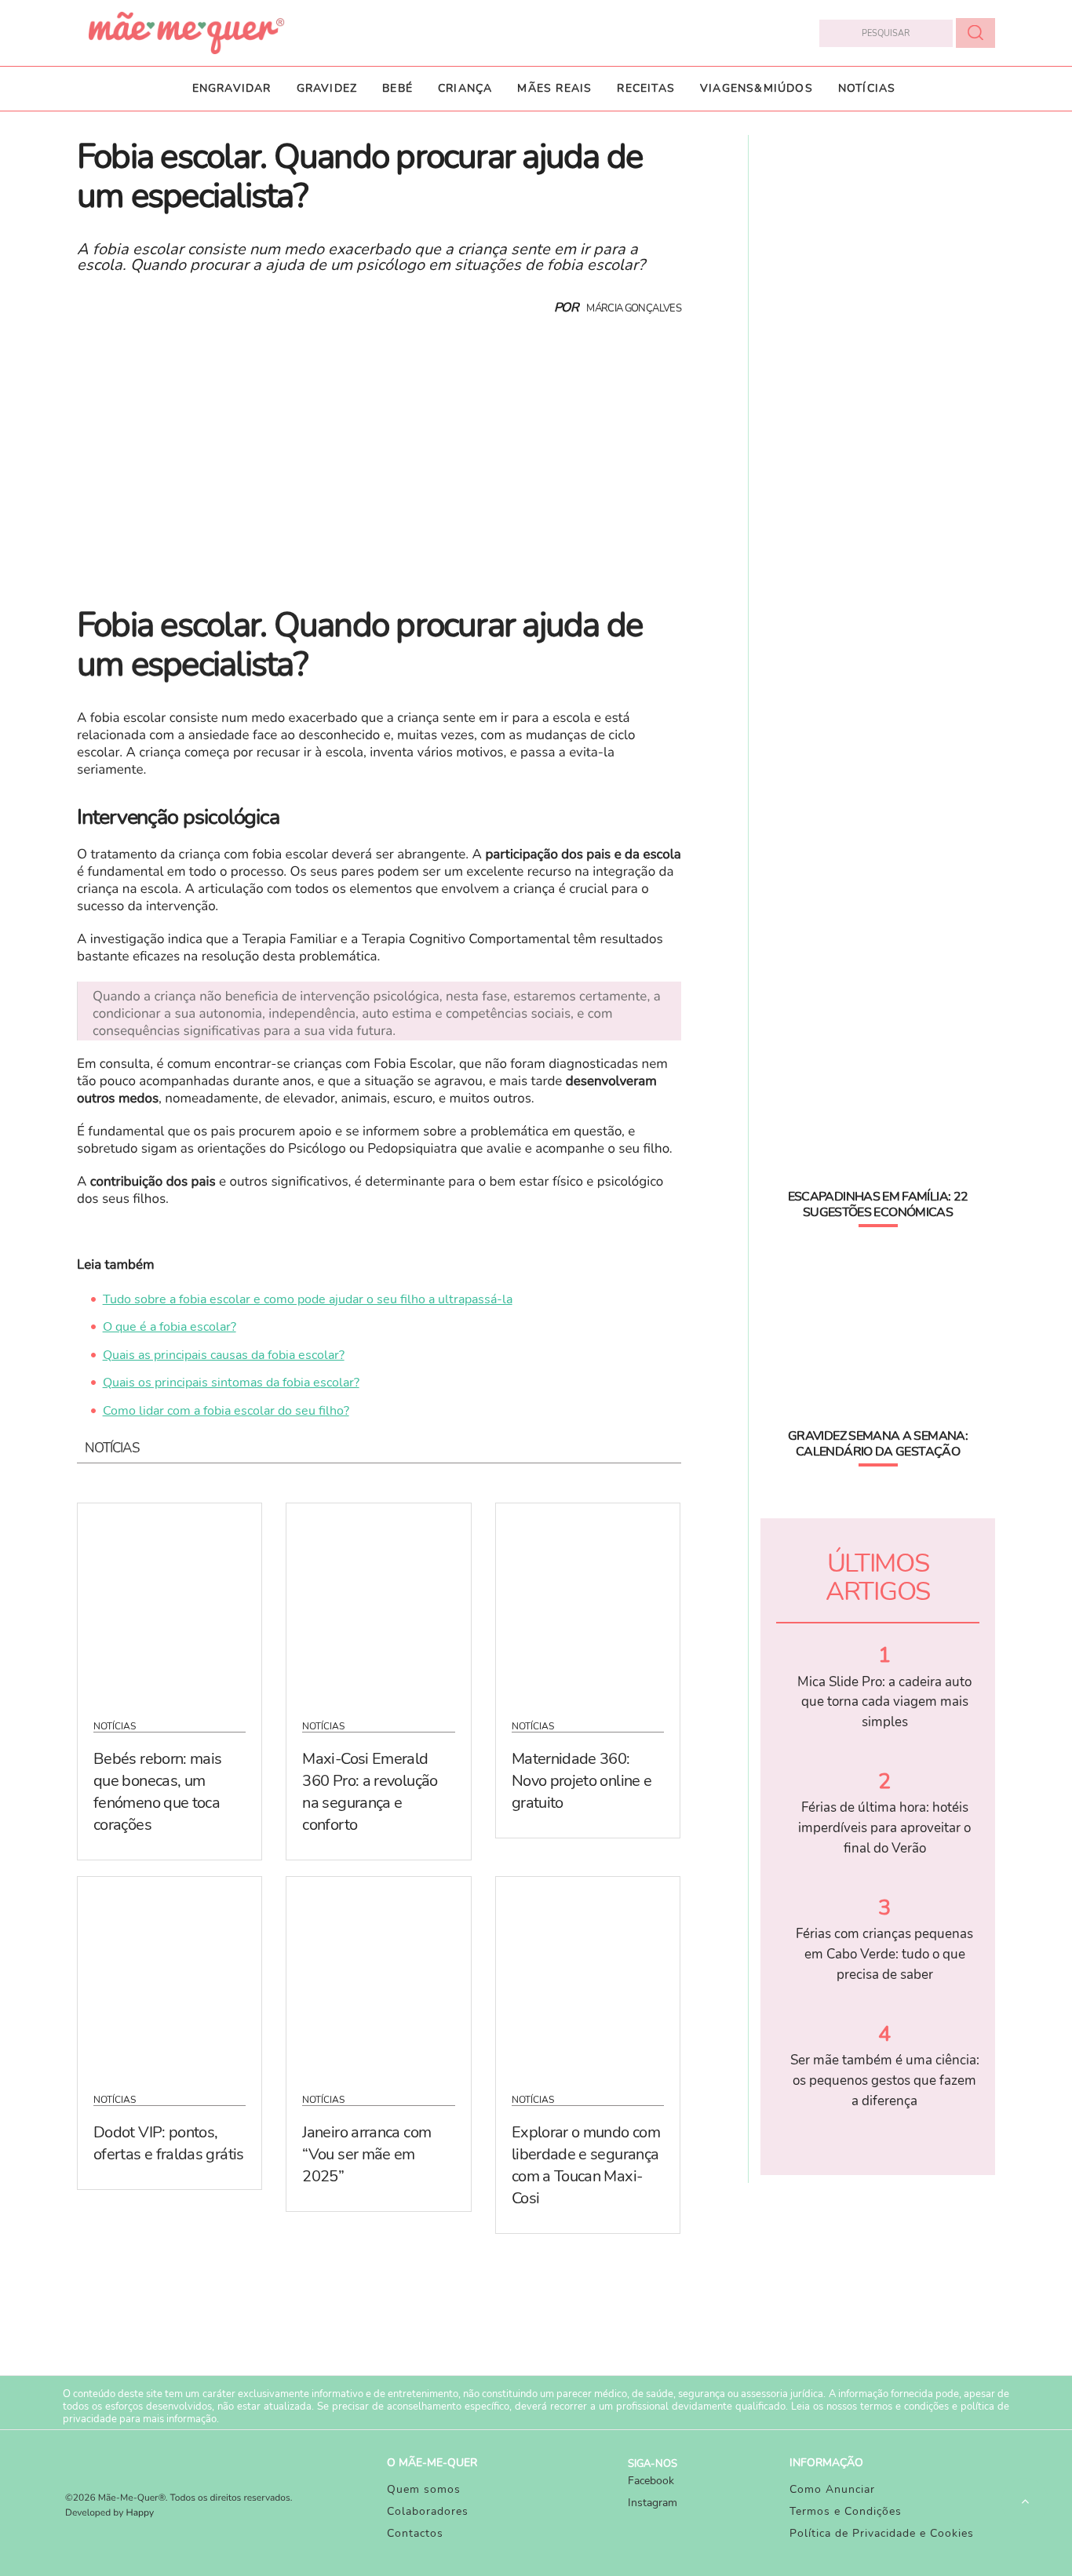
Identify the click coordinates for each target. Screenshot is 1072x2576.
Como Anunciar (832, 2489)
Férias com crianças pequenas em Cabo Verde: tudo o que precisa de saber (884, 1954)
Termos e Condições (846, 2511)
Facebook (651, 2481)
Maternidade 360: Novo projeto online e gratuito (582, 1781)
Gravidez (327, 88)
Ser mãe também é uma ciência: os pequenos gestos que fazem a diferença (885, 2080)
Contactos (415, 2533)
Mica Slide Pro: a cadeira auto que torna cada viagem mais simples (884, 1702)
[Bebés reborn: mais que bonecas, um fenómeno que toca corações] (170, 1601)
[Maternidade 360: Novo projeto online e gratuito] (588, 1601)
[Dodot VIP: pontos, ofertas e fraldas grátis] (170, 1975)
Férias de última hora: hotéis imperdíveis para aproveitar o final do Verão (884, 1827)
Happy (140, 2513)
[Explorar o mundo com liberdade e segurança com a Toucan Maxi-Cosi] (588, 1975)
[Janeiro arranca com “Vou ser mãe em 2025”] (378, 1975)
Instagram (653, 2503)
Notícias (867, 88)
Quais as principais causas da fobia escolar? (224, 1355)
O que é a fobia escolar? (170, 1327)
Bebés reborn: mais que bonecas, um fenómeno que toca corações (157, 1792)
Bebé (397, 88)
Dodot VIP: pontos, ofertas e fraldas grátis (169, 2143)
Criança (465, 88)
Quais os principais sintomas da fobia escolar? (231, 1383)
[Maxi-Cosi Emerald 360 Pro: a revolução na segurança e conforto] (378, 1601)
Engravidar (232, 88)
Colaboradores (428, 2511)
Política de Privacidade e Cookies (882, 2533)
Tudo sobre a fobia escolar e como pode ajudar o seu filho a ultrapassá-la (308, 1299)
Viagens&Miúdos (757, 88)
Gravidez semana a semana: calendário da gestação (878, 1444)
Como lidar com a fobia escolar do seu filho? (226, 1411)
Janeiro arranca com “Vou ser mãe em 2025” (366, 2154)
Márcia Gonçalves (634, 308)
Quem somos (424, 2489)
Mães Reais (554, 88)
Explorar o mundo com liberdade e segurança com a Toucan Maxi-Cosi (586, 2165)
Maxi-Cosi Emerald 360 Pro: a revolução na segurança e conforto (370, 1792)
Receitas (646, 88)
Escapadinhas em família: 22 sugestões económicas (878, 1204)
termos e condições (904, 2407)
